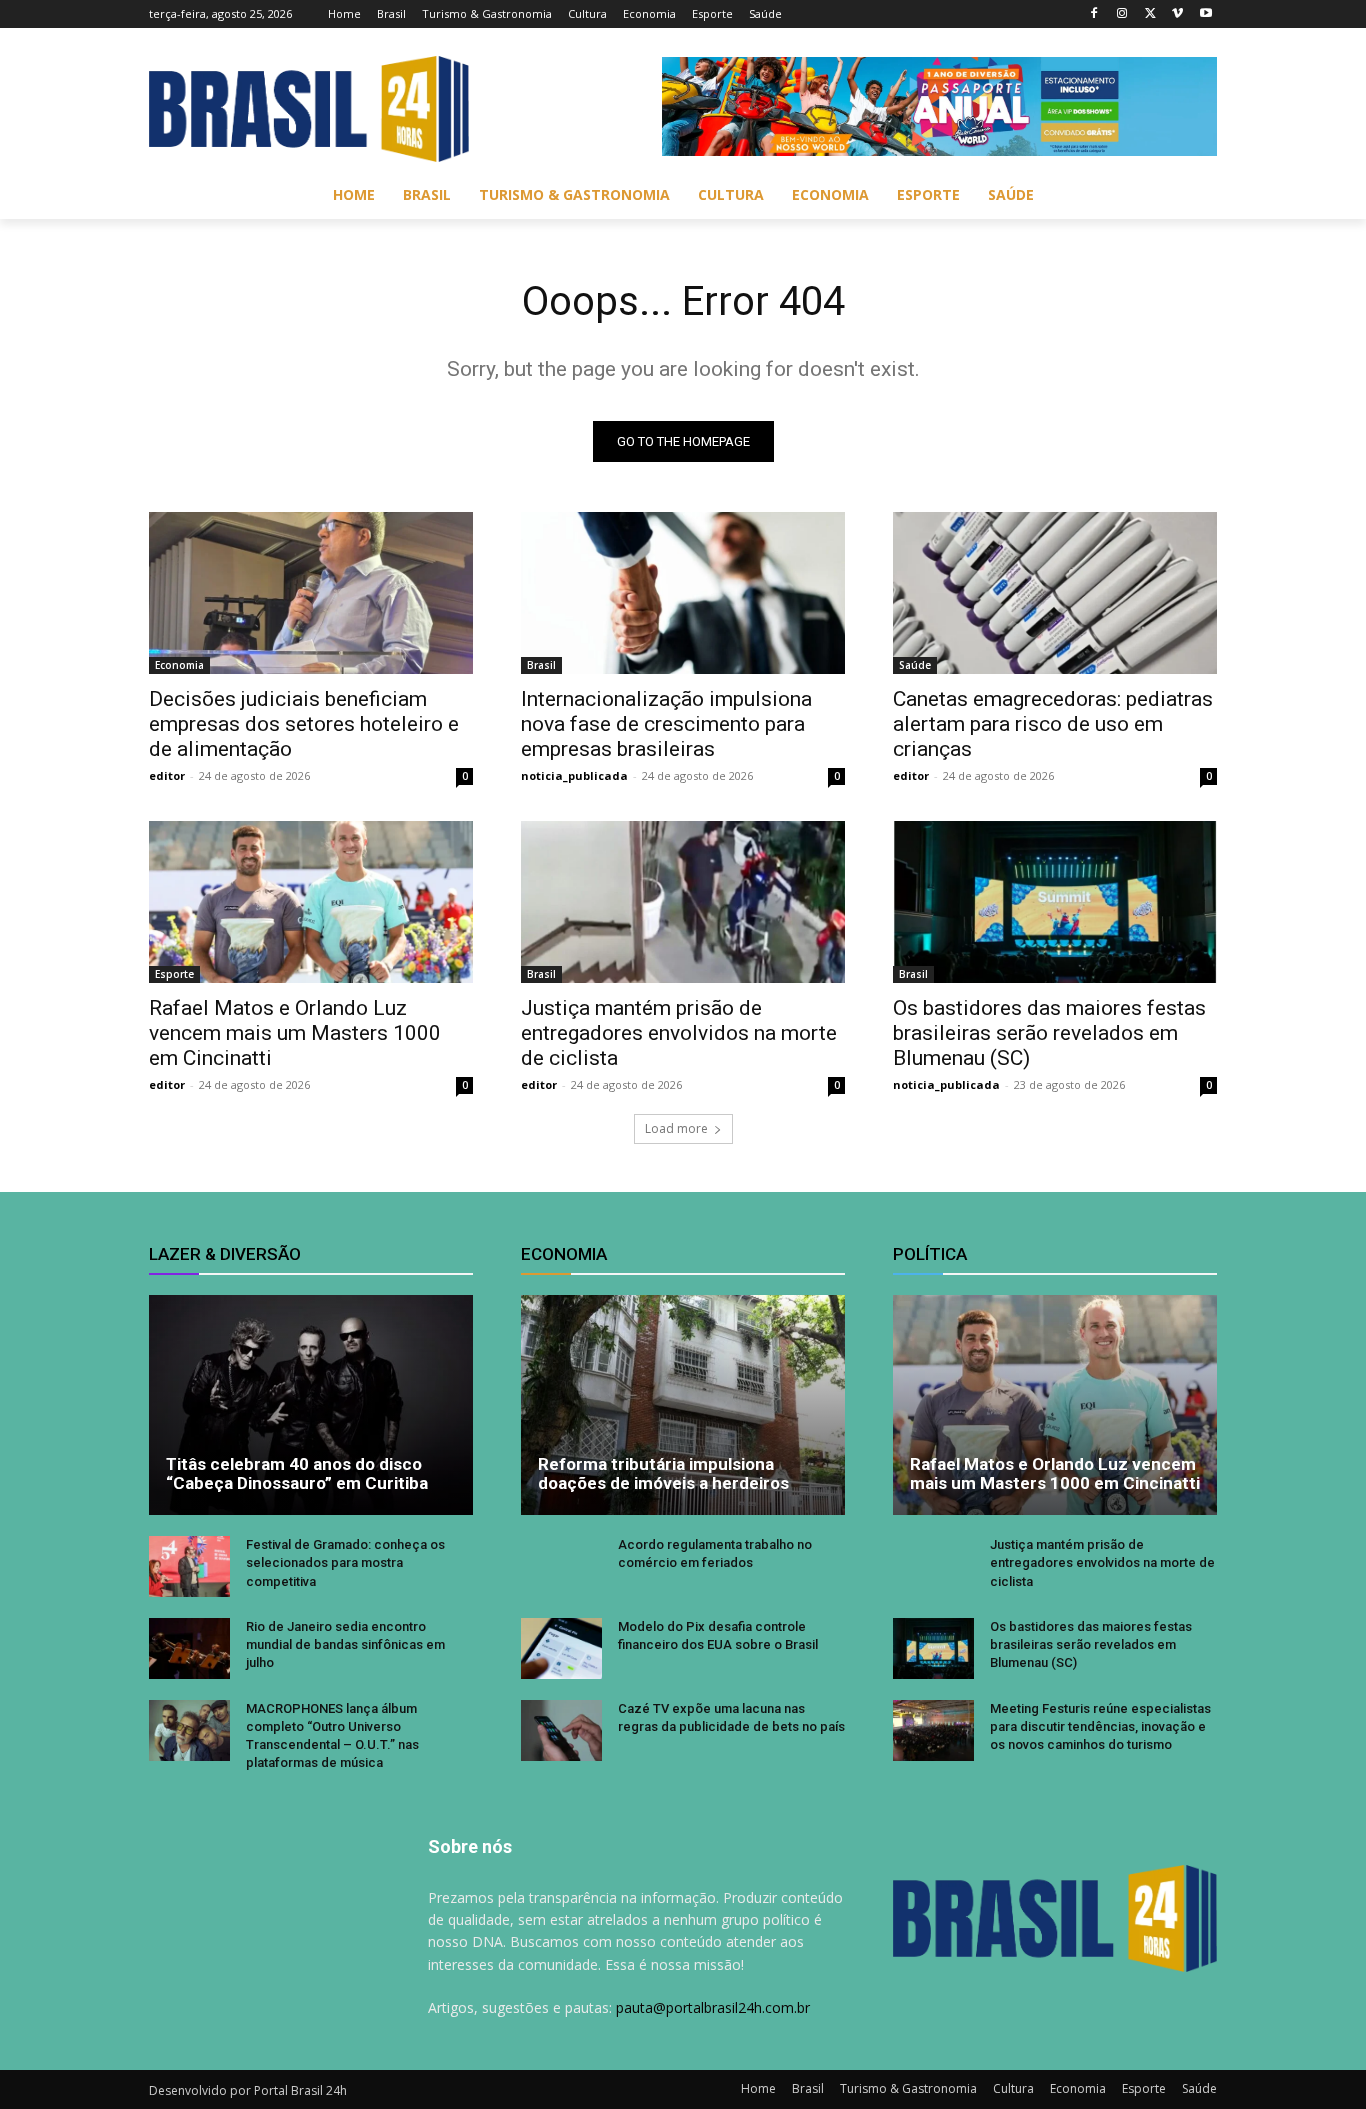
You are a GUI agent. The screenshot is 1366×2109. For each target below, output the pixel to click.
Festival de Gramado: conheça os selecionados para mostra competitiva (345, 1562)
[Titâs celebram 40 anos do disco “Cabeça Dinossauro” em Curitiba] (311, 1405)
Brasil (541, 665)
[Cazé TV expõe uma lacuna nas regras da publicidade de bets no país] (561, 1730)
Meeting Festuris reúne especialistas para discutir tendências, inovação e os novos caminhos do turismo (1100, 1726)
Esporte (174, 974)
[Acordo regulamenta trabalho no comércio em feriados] (561, 1566)
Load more (676, 1128)
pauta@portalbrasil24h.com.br (713, 2007)
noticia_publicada (574, 775)
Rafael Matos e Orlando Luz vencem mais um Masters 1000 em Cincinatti (295, 1033)
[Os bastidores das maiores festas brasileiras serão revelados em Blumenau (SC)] (1055, 902)
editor (167, 775)
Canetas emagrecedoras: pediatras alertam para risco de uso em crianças (1053, 724)
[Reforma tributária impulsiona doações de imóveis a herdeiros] (683, 1405)
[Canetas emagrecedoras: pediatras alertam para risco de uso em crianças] (1055, 593)
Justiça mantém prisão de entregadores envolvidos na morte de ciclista (679, 1033)
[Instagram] (1122, 14)
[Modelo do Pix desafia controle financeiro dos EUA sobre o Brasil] (561, 1648)
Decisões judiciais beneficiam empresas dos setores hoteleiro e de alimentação (304, 724)
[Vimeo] (1177, 14)
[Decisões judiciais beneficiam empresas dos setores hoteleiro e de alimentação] (311, 593)
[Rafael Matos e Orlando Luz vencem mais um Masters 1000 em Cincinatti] (311, 902)
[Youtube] (1205, 14)
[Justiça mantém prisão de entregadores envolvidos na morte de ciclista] (683, 902)
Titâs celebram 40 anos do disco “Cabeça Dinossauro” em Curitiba (297, 1473)
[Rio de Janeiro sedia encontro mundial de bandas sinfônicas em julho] (189, 1648)
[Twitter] (1150, 14)
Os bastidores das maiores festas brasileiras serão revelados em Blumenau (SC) (1049, 1033)
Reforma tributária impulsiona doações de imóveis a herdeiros (663, 1473)
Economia (179, 665)
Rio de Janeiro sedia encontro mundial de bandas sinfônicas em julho (345, 1644)
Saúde (915, 665)
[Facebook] (1094, 14)
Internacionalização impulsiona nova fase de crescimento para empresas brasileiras (666, 724)
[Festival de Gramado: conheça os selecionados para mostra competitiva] (189, 1566)
